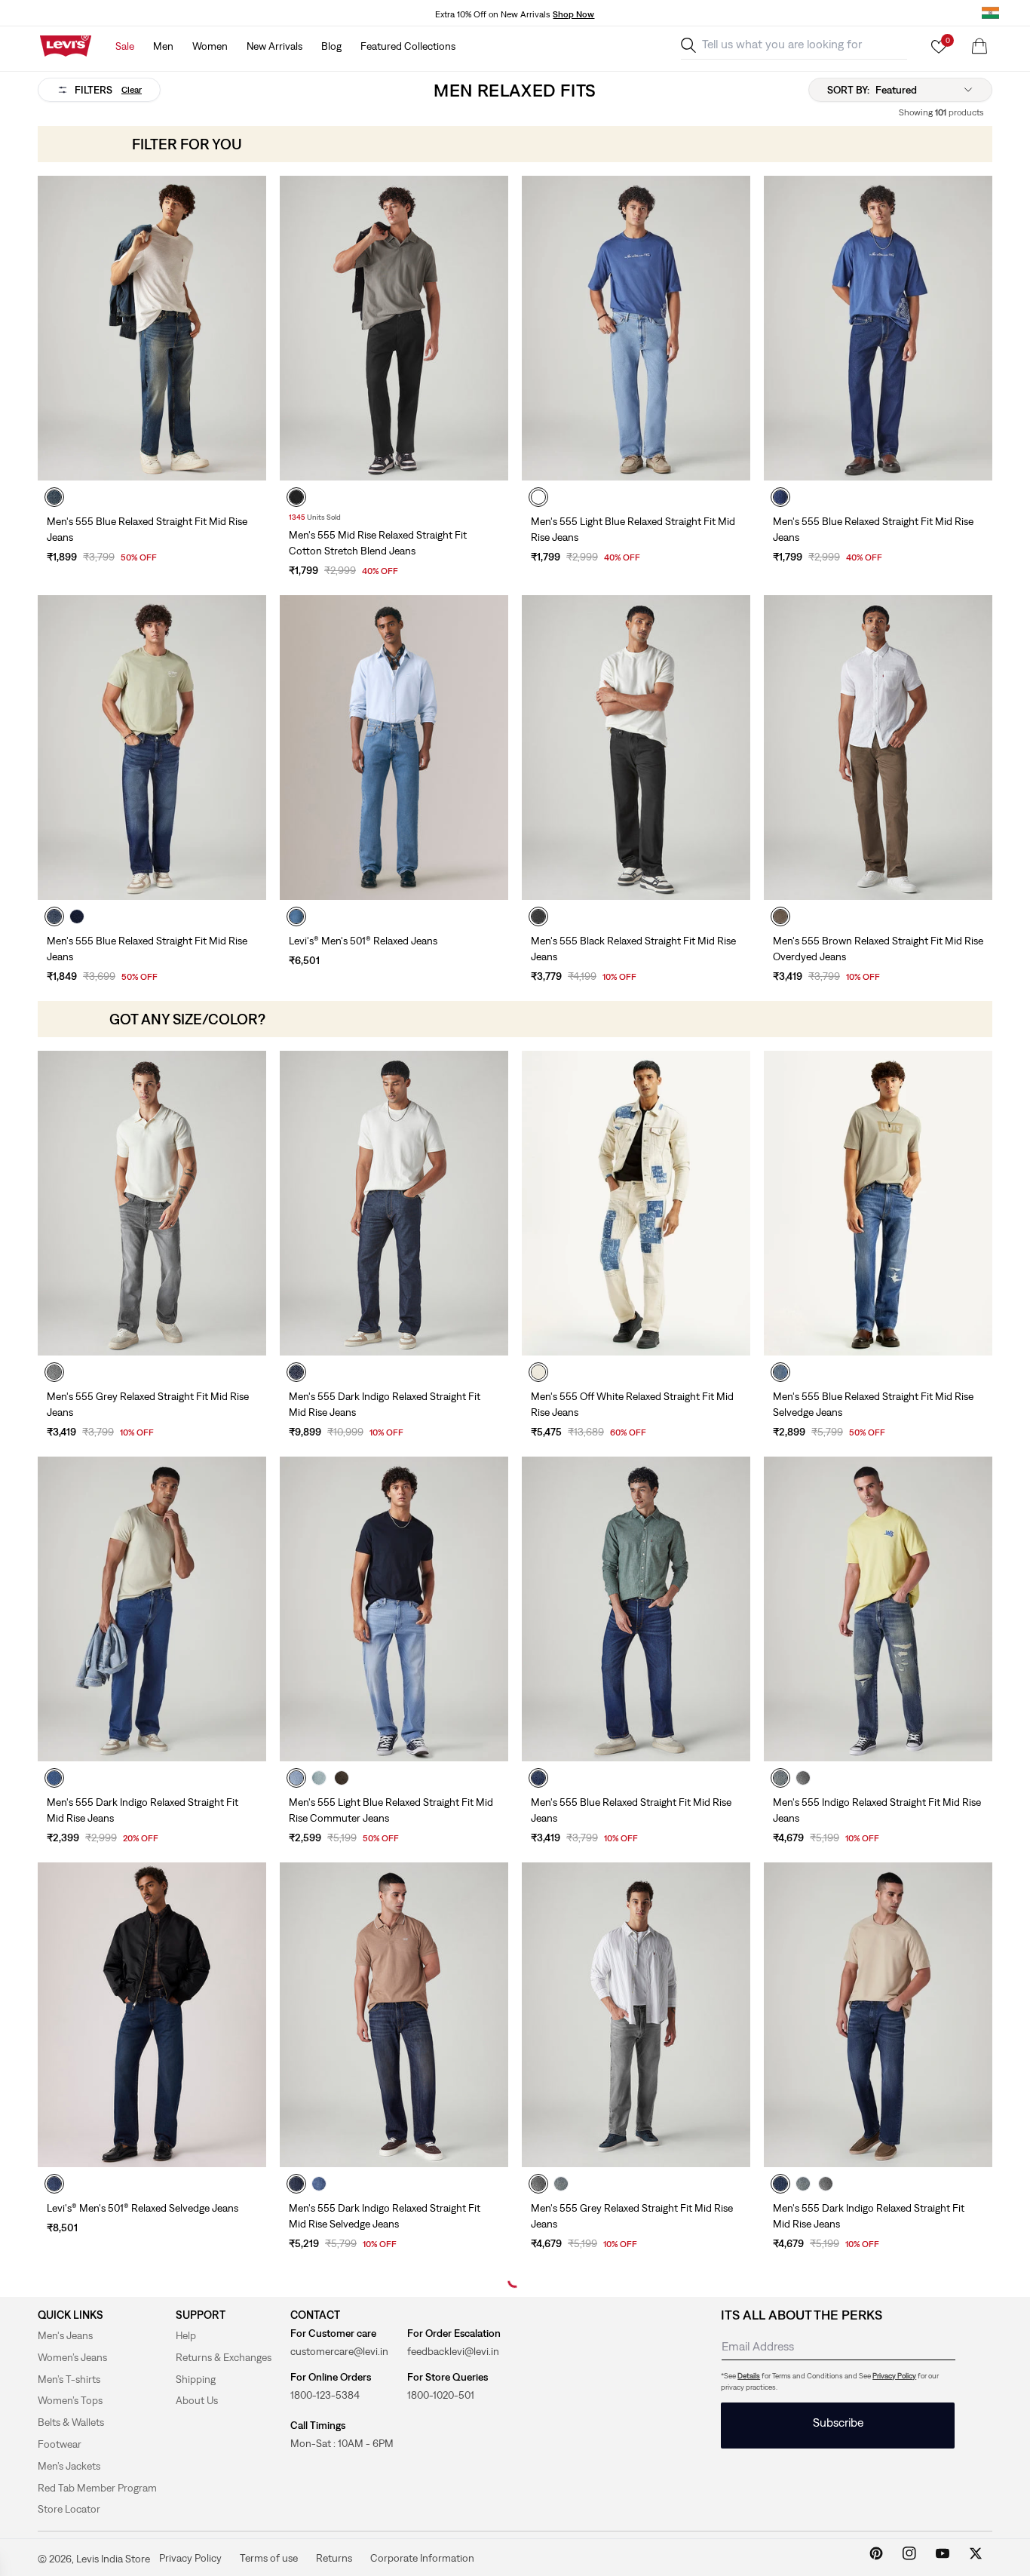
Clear (132, 90)
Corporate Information (422, 2557)
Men (163, 46)
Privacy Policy (894, 2376)
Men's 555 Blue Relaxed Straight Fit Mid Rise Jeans (147, 529)
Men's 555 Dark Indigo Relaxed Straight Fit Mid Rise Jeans (385, 1404)
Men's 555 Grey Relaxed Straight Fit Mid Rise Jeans (148, 1404)
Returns (334, 2557)
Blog (331, 46)
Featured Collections (408, 46)
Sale (125, 46)
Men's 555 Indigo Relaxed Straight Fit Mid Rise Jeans (877, 1810)
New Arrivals (274, 46)
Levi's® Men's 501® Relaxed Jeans (363, 941)
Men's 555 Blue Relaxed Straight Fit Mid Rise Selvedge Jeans (873, 1404)
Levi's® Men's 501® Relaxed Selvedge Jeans (143, 2208)
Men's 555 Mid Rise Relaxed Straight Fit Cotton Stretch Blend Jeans (378, 543)
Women (210, 46)
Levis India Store (113, 2559)
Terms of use (269, 2557)
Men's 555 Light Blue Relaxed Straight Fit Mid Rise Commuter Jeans (391, 1810)
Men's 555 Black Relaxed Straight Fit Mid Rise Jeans (633, 949)
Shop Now (573, 14)
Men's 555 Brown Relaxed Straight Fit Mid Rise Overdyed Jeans (878, 949)
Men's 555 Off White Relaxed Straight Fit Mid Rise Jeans (632, 1404)
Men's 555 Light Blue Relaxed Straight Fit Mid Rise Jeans (633, 529)
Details (749, 2376)
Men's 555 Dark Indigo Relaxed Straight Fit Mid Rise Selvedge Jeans (385, 2216)
